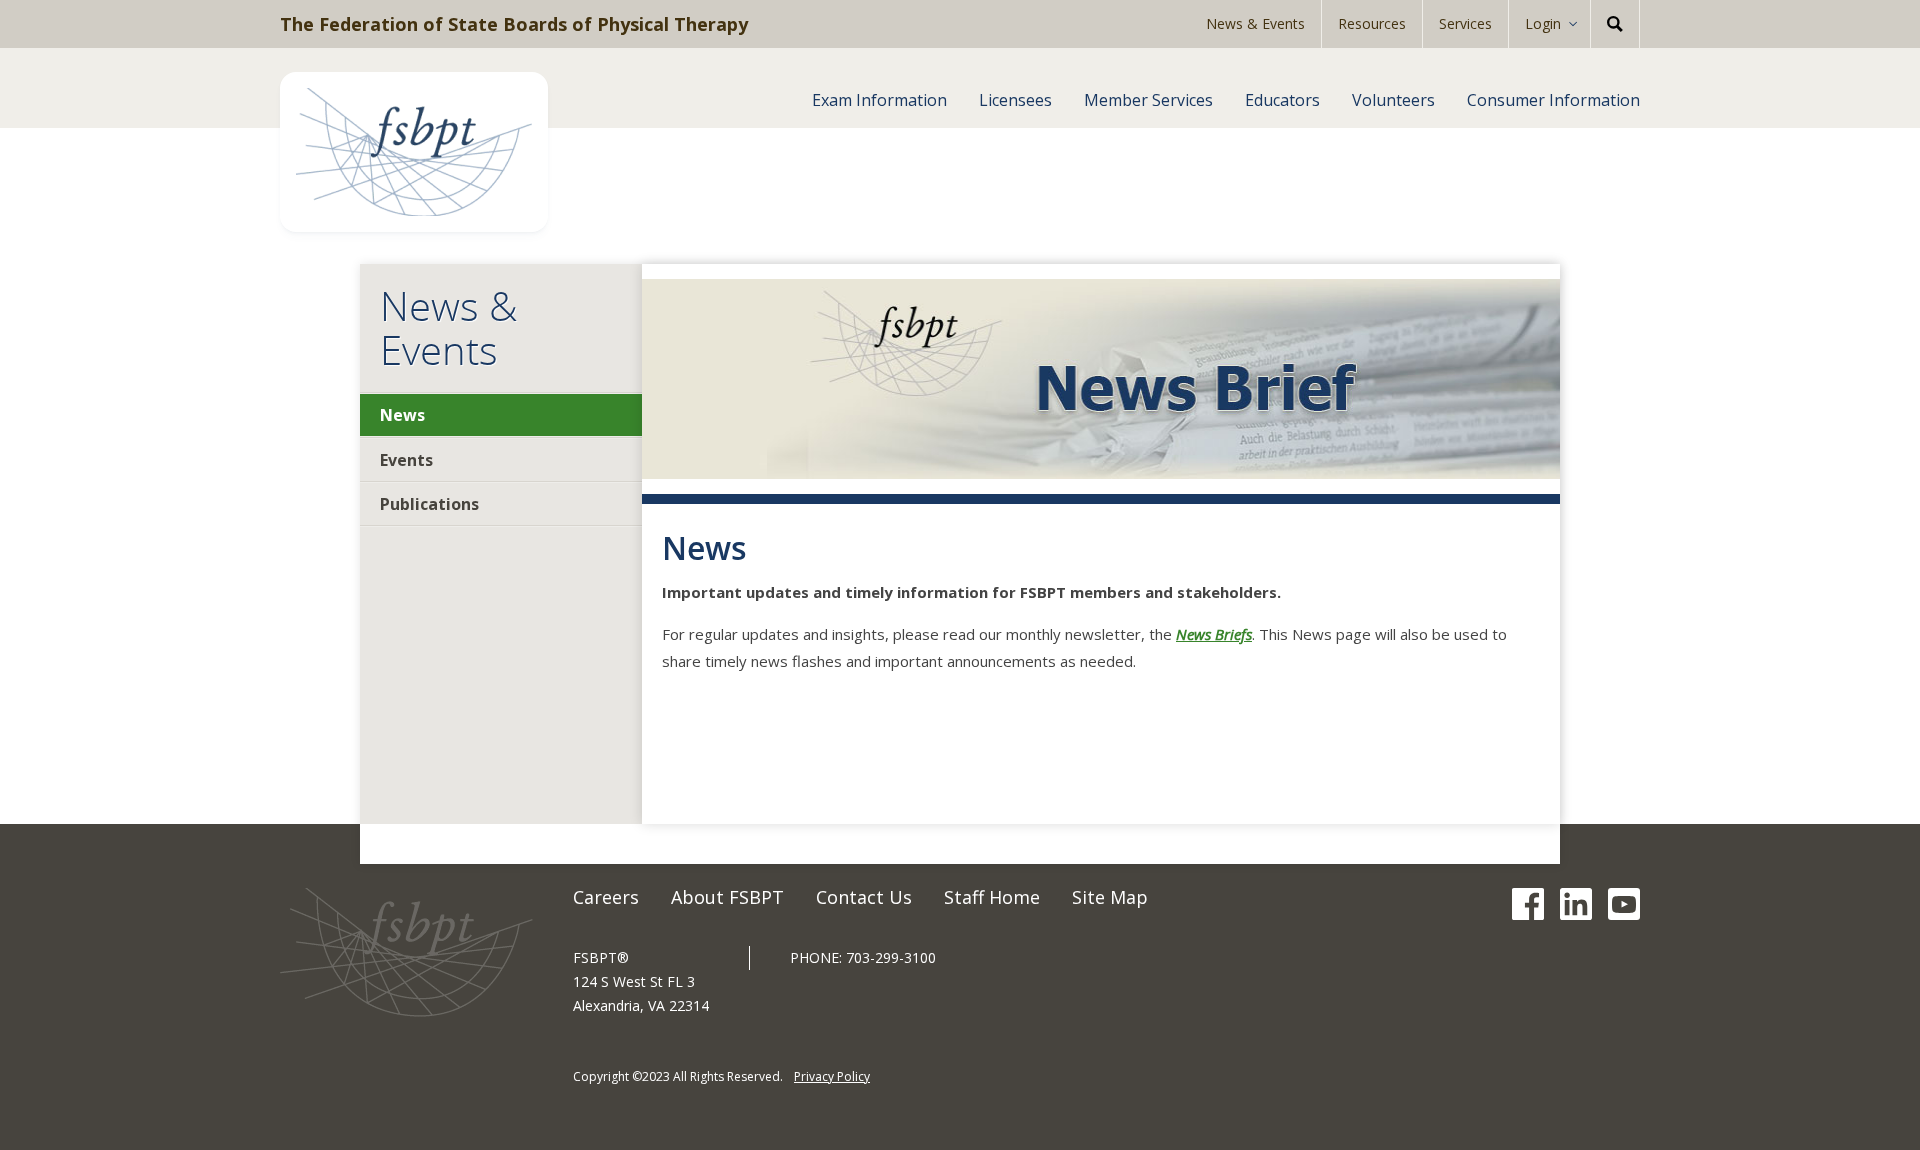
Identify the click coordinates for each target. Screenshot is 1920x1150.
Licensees (1015, 100)
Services (1465, 23)
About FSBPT (727, 897)
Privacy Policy (832, 1076)
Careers (606, 897)
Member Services (1148, 100)
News (402, 415)
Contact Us (864, 897)
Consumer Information (1553, 100)
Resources (1372, 23)
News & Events (1255, 23)
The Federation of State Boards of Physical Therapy (514, 24)
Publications (429, 504)
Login (1543, 23)
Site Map (1110, 897)
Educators (1282, 100)
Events (406, 460)
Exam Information (879, 100)
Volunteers (1393, 100)
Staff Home (992, 897)
